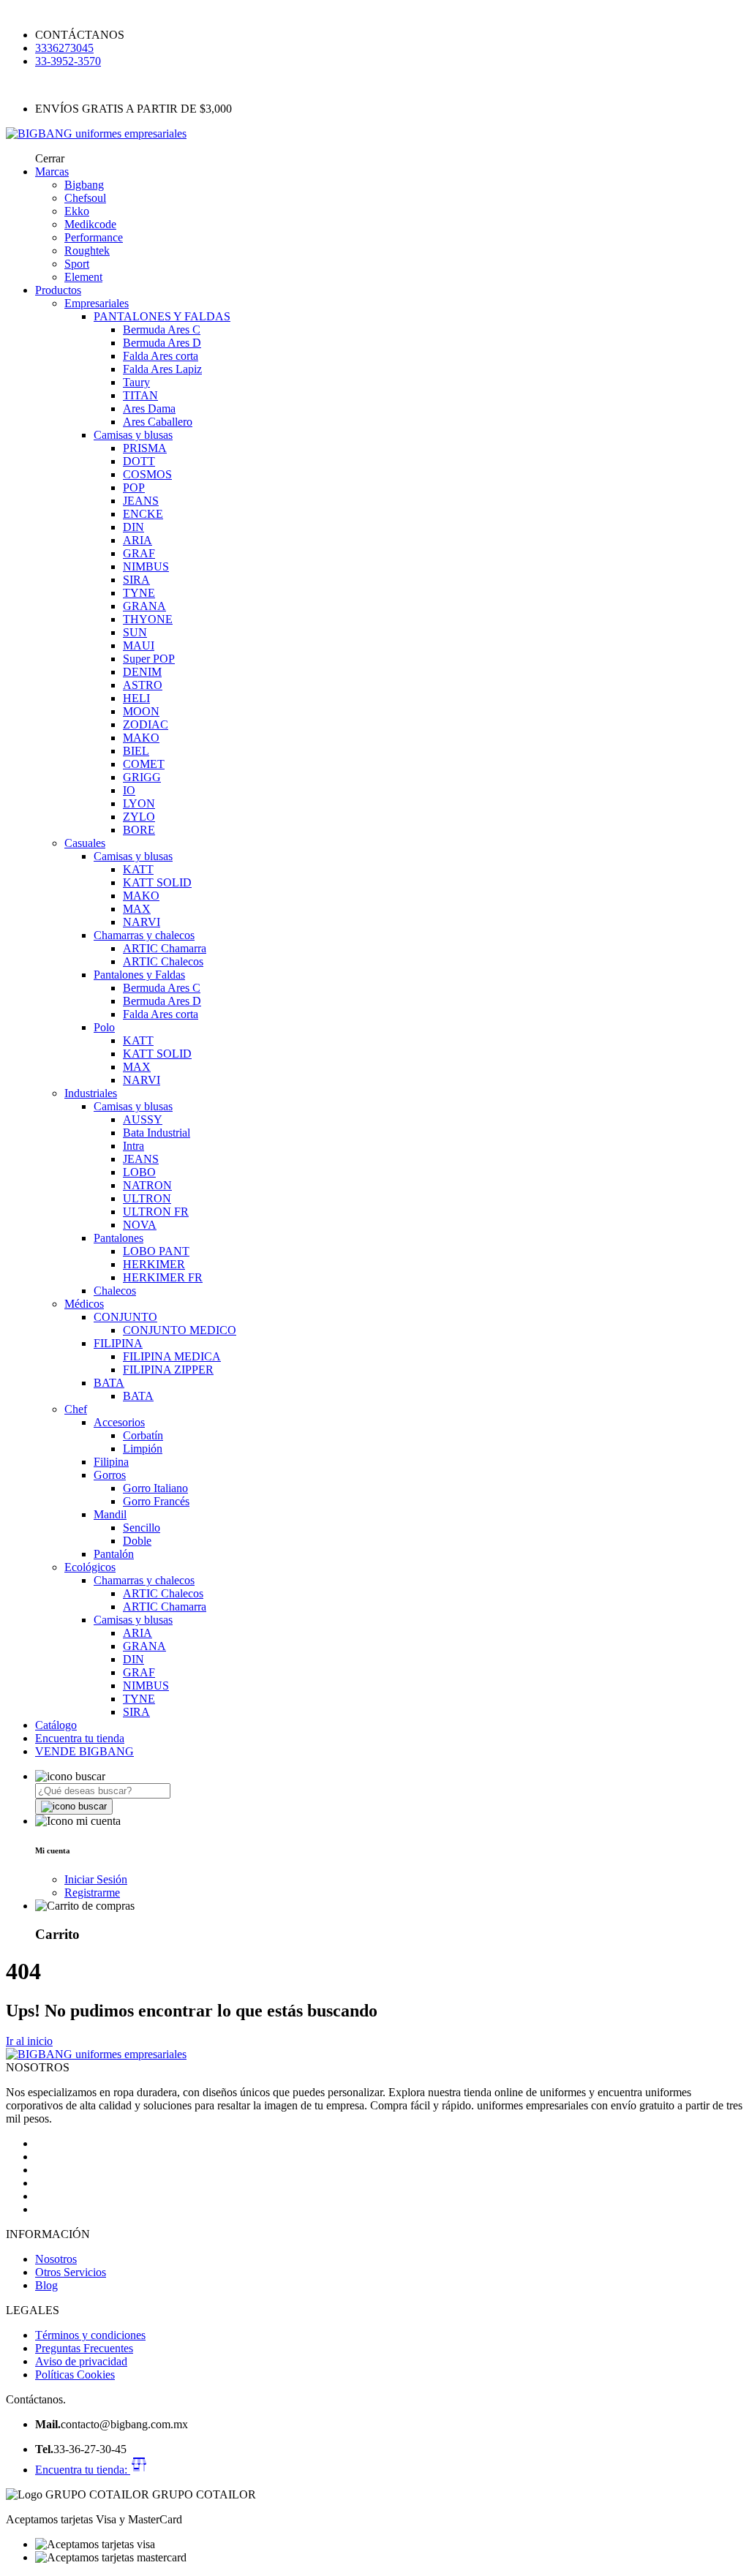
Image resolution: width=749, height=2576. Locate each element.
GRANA (144, 606)
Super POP (149, 659)
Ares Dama (149, 408)
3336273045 (64, 48)
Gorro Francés (156, 1501)
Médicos (84, 1304)
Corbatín (143, 1435)
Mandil (110, 1514)
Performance (94, 237)
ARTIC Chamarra (165, 948)
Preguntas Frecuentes (84, 2348)
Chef (76, 1409)
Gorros (110, 1475)
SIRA (136, 580)
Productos (58, 290)
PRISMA (145, 448)
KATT (138, 869)
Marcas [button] (52, 172)
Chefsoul (85, 198)
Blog (46, 2285)
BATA (109, 1383)
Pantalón (114, 1554)
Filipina (111, 1462)
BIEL (136, 751)
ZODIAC (146, 724)
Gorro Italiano (155, 1488)
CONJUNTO (125, 1317)
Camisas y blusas (133, 435)
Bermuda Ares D (162, 343)
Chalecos (115, 1291)
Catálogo (56, 1725)
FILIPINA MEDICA (172, 1356)
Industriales (91, 1093)
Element (83, 277)
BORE (139, 830)
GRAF (139, 553)
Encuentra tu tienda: (83, 2470)
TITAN (140, 395)
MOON (141, 711)
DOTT (139, 461)
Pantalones (118, 1238)
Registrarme (92, 1893)
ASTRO (143, 685)
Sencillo (142, 1528)
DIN (133, 527)
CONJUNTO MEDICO (180, 1330)
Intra (133, 1146)
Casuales (85, 843)
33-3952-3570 (68, 61)
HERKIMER (154, 1264)
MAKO (141, 738)
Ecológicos (90, 1567)
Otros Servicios (71, 2272)
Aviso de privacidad (81, 2361)
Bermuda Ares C (162, 329)
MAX (137, 909)
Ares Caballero (158, 422)
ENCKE (143, 514)
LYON (139, 803)
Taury (136, 382)
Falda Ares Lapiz (162, 369)
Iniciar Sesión (96, 1879)
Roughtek (87, 251)
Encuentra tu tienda (80, 1738)
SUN (135, 632)
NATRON (147, 1185)
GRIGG (142, 777)
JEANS (141, 501)
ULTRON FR (156, 1212)
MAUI (139, 645)
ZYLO (139, 817)
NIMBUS (146, 566)
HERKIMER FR (163, 1277)
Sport (77, 264)
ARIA (138, 540)
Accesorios (119, 1422)
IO (129, 790)
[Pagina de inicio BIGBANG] (96, 2054)
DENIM (142, 672)
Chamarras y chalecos (144, 935)
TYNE (139, 593)
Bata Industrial (157, 1133)
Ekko (77, 211)
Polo (104, 1027)
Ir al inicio (29, 2041)
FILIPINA (118, 1343)
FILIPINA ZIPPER (168, 1370)
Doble (137, 1541)
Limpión (143, 1449)
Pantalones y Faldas (139, 975)
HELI (136, 698)
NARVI (142, 922)
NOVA (140, 1225)
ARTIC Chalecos (163, 961)
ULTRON (147, 1198)
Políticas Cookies (75, 2374)
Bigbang (84, 185)
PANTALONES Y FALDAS (162, 316)
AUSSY (143, 1119)
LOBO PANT (156, 1251)
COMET (144, 764)
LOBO (139, 1172)
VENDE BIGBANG (84, 1751)
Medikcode (90, 224)
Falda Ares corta (161, 356)
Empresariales (97, 303)
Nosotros (56, 2259)
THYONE (148, 619)
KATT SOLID (157, 882)
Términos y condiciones (90, 2335)
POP (134, 487)
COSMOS (147, 474)
